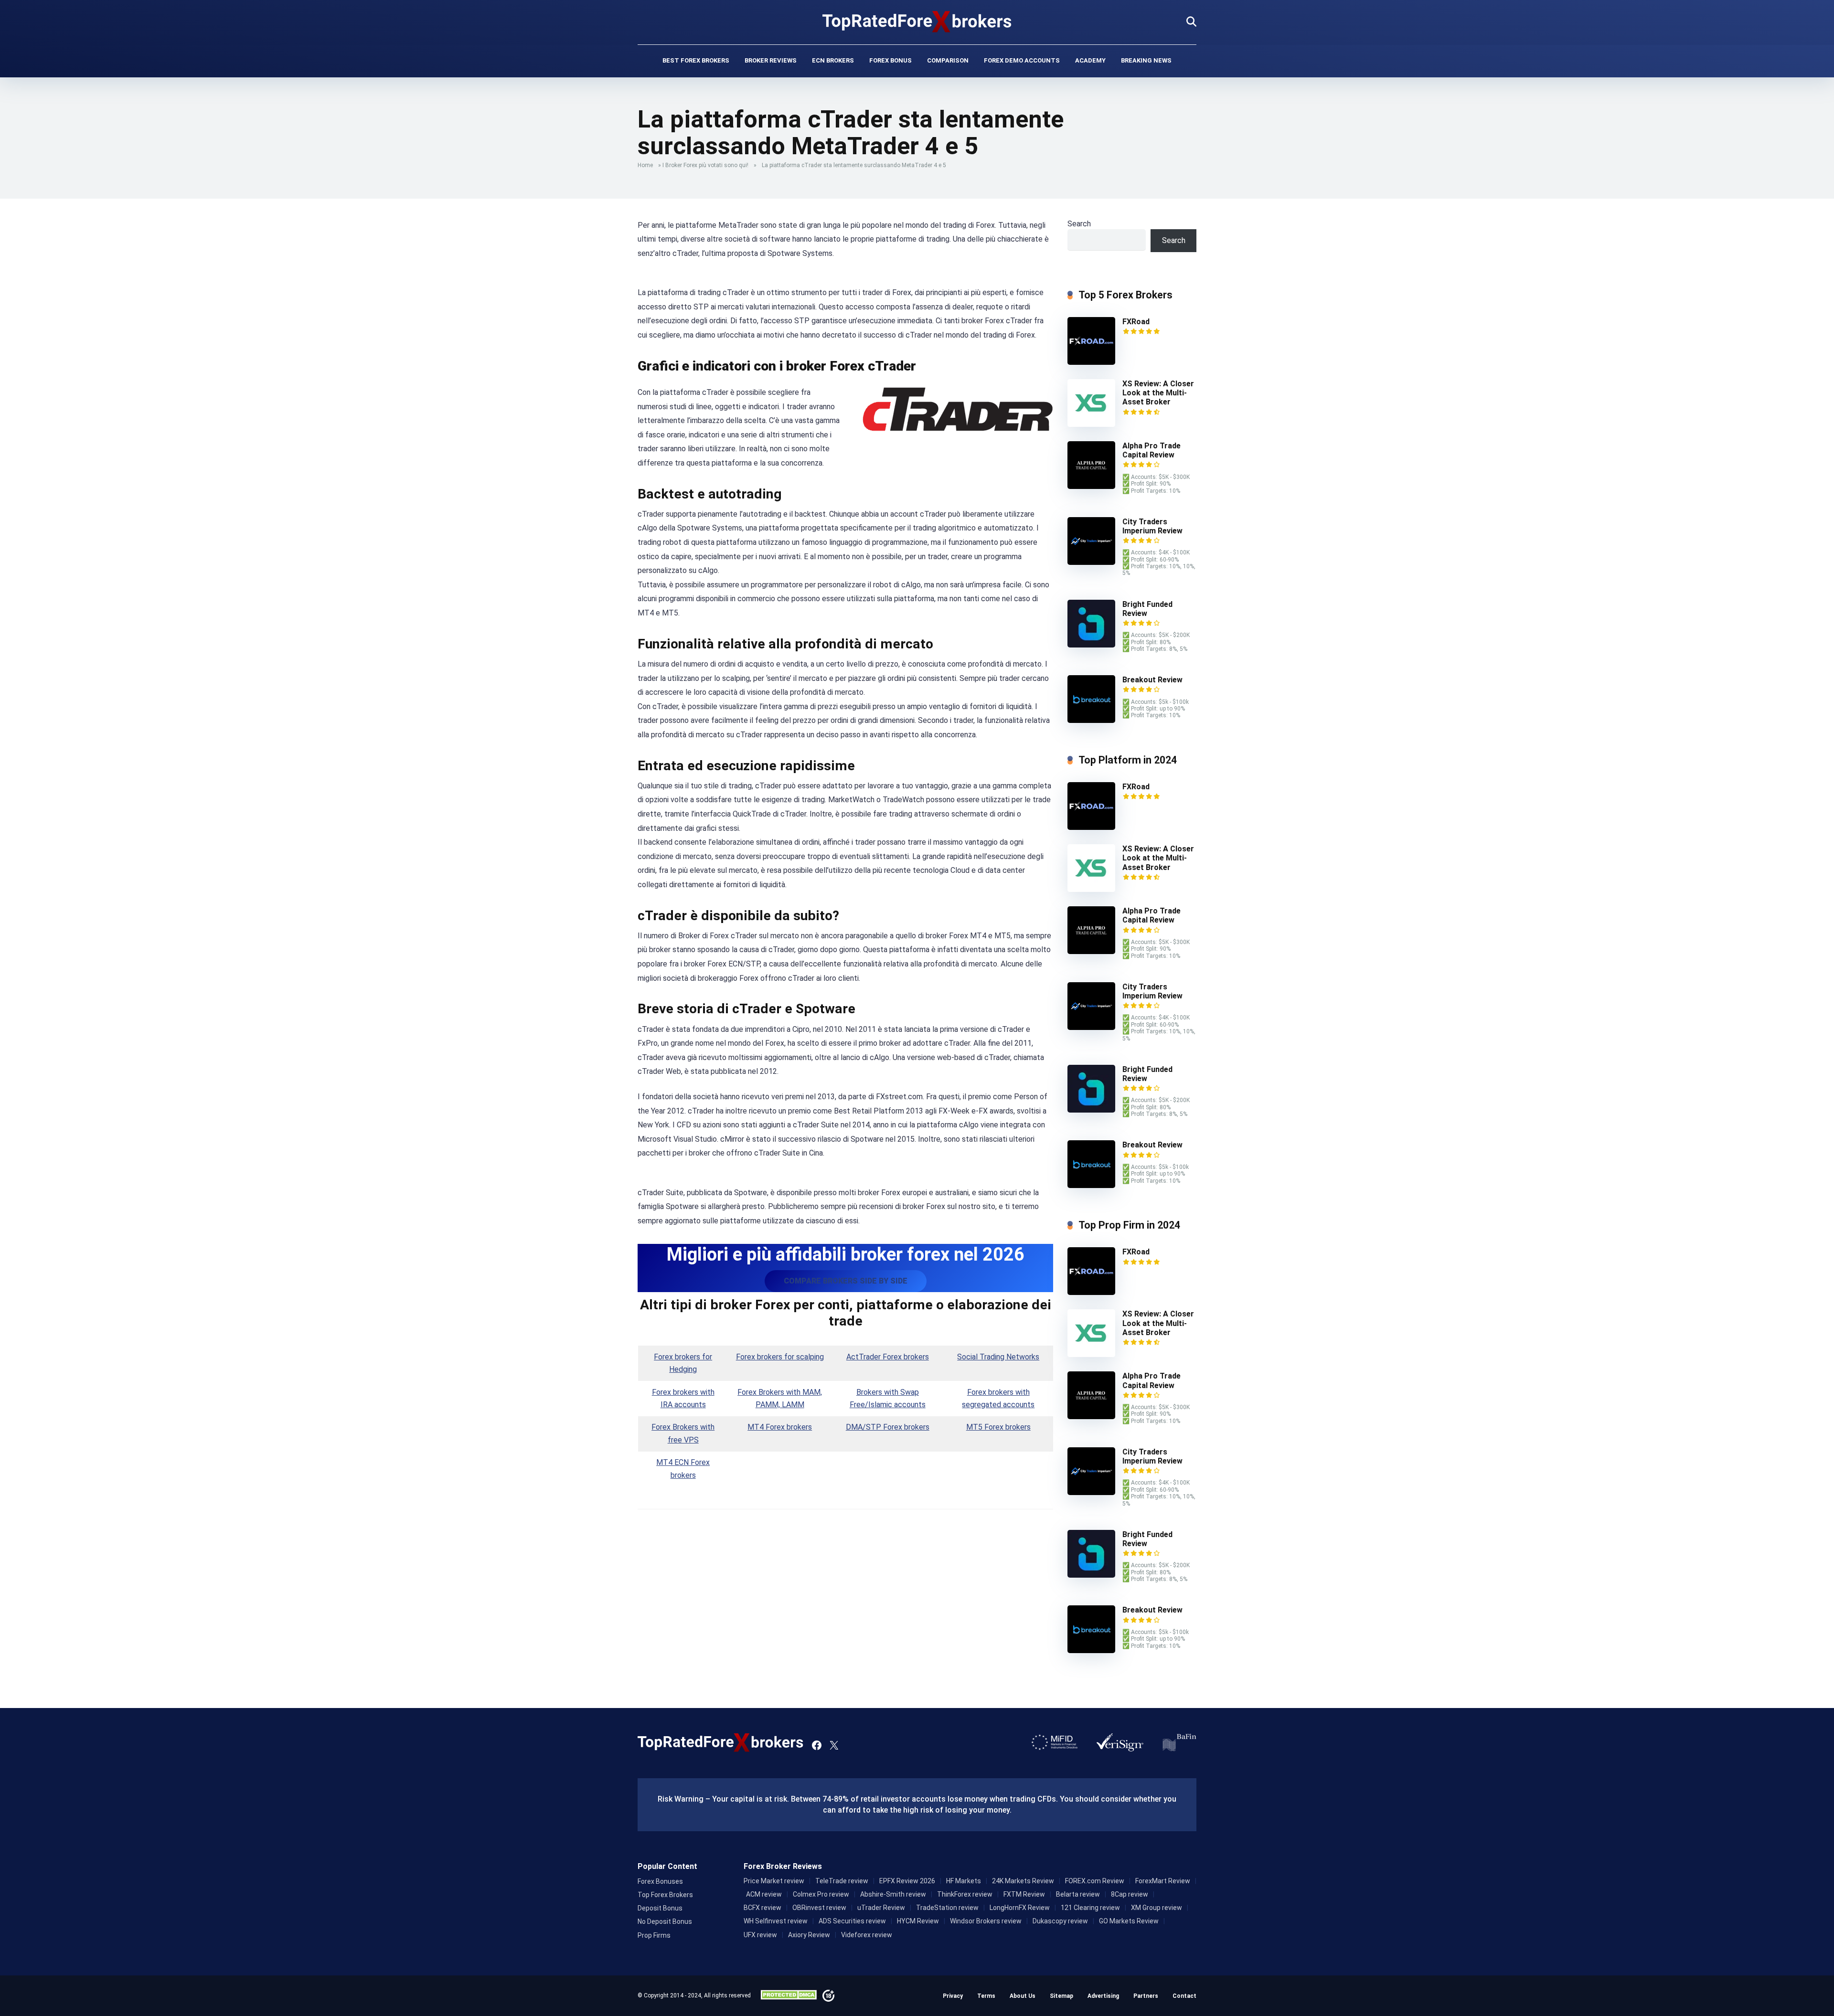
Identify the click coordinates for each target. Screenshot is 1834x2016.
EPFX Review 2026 (907, 1881)
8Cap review (1130, 1894)
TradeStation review (947, 1908)
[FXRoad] (1091, 362)
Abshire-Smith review (893, 1894)
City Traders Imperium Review (1152, 526)
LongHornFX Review (1020, 1908)
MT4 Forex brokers (780, 1427)
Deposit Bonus (660, 1908)
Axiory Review (809, 1935)
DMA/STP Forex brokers (888, 1427)
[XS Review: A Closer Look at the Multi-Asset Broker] (1091, 424)
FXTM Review (1024, 1894)
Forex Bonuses (660, 1881)
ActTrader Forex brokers (888, 1357)
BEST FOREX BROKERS (696, 60)
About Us (1023, 1996)
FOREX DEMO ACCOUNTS (1022, 60)
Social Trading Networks (998, 1357)
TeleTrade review (842, 1881)
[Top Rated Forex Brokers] (917, 21)
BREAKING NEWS (1146, 60)
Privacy (953, 1996)
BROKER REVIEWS (771, 60)
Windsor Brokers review (986, 1921)
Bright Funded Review (1147, 609)
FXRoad (1136, 322)
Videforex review (867, 1935)
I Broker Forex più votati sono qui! (705, 165)
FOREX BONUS (890, 60)
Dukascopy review (1060, 1921)
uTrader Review (881, 1908)
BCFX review (762, 1908)
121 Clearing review (1090, 1908)
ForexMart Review (1163, 1881)
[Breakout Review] (1091, 720)
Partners (1146, 1996)
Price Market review (774, 1881)
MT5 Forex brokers (998, 1427)
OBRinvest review (819, 1908)
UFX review (760, 1935)
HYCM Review (918, 1921)
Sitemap (1061, 1996)
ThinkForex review (965, 1894)
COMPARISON (948, 60)
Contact (1184, 1996)
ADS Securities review (852, 1921)
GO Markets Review (1129, 1921)
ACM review (764, 1894)
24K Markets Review (1023, 1881)
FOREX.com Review (1095, 1881)
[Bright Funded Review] (1091, 645)
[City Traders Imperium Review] (1091, 562)
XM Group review (1157, 1908)
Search (1079, 224)
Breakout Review (1152, 680)
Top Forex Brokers (665, 1895)
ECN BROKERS (833, 60)
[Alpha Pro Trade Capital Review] (1091, 486)
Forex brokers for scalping (780, 1357)
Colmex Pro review (821, 1894)
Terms (986, 1996)
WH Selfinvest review (776, 1921)
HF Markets (964, 1881)
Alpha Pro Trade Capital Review (1152, 450)
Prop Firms (654, 1935)
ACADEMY (1090, 60)
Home (645, 165)
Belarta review (1078, 1894)
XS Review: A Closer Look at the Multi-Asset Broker (1158, 393)
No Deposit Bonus (665, 1921)
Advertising (1103, 1996)
